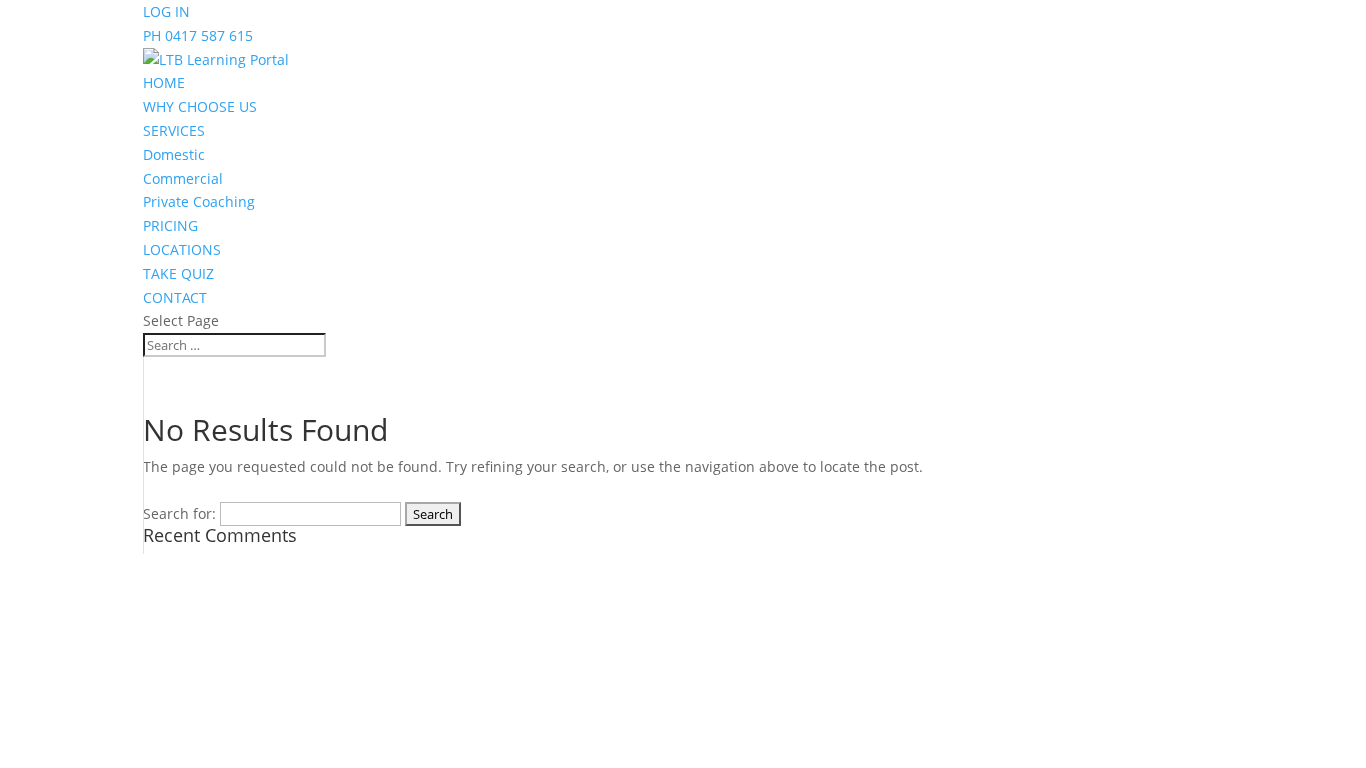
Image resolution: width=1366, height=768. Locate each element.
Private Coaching (199, 201)
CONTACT (175, 297)
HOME (164, 82)
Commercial (183, 178)
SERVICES (174, 130)
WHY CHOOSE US (200, 106)
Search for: (179, 513)
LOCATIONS (182, 249)
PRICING (170, 225)
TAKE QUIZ (178, 273)
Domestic (174, 154)
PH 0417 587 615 (198, 35)
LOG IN (166, 11)
